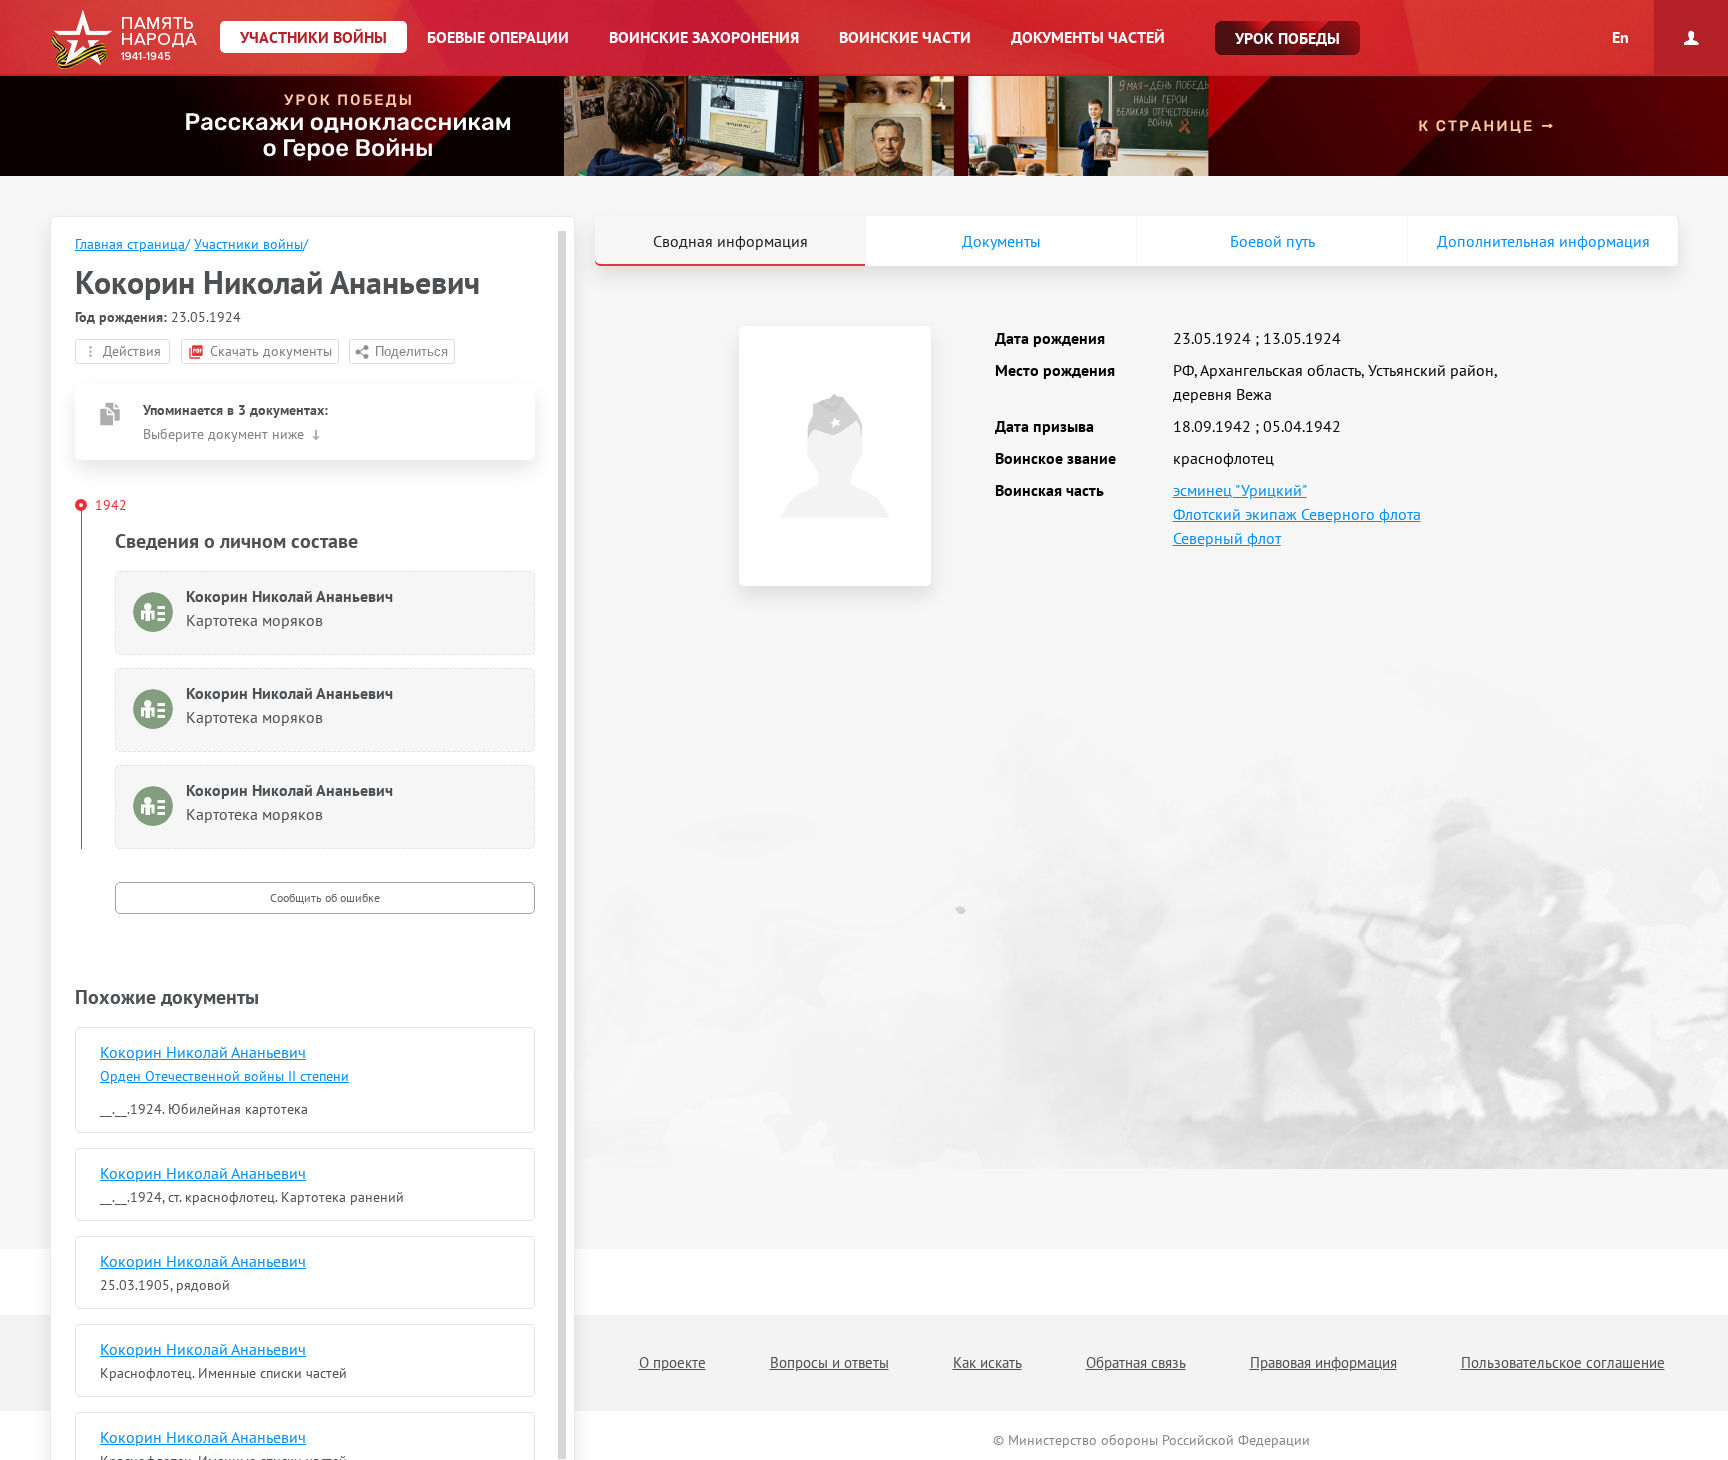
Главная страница (130, 244)
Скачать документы (271, 351)
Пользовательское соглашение (1563, 1362)
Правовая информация (1323, 1362)
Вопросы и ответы (829, 1362)
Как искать (987, 1362)
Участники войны (248, 244)
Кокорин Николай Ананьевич (203, 1052)
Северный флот (1227, 538)
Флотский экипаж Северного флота (1297, 514)
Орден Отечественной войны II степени (224, 1076)
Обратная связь (1136, 1362)
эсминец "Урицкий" (1240, 490)
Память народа (123, 40)
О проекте (672, 1362)
